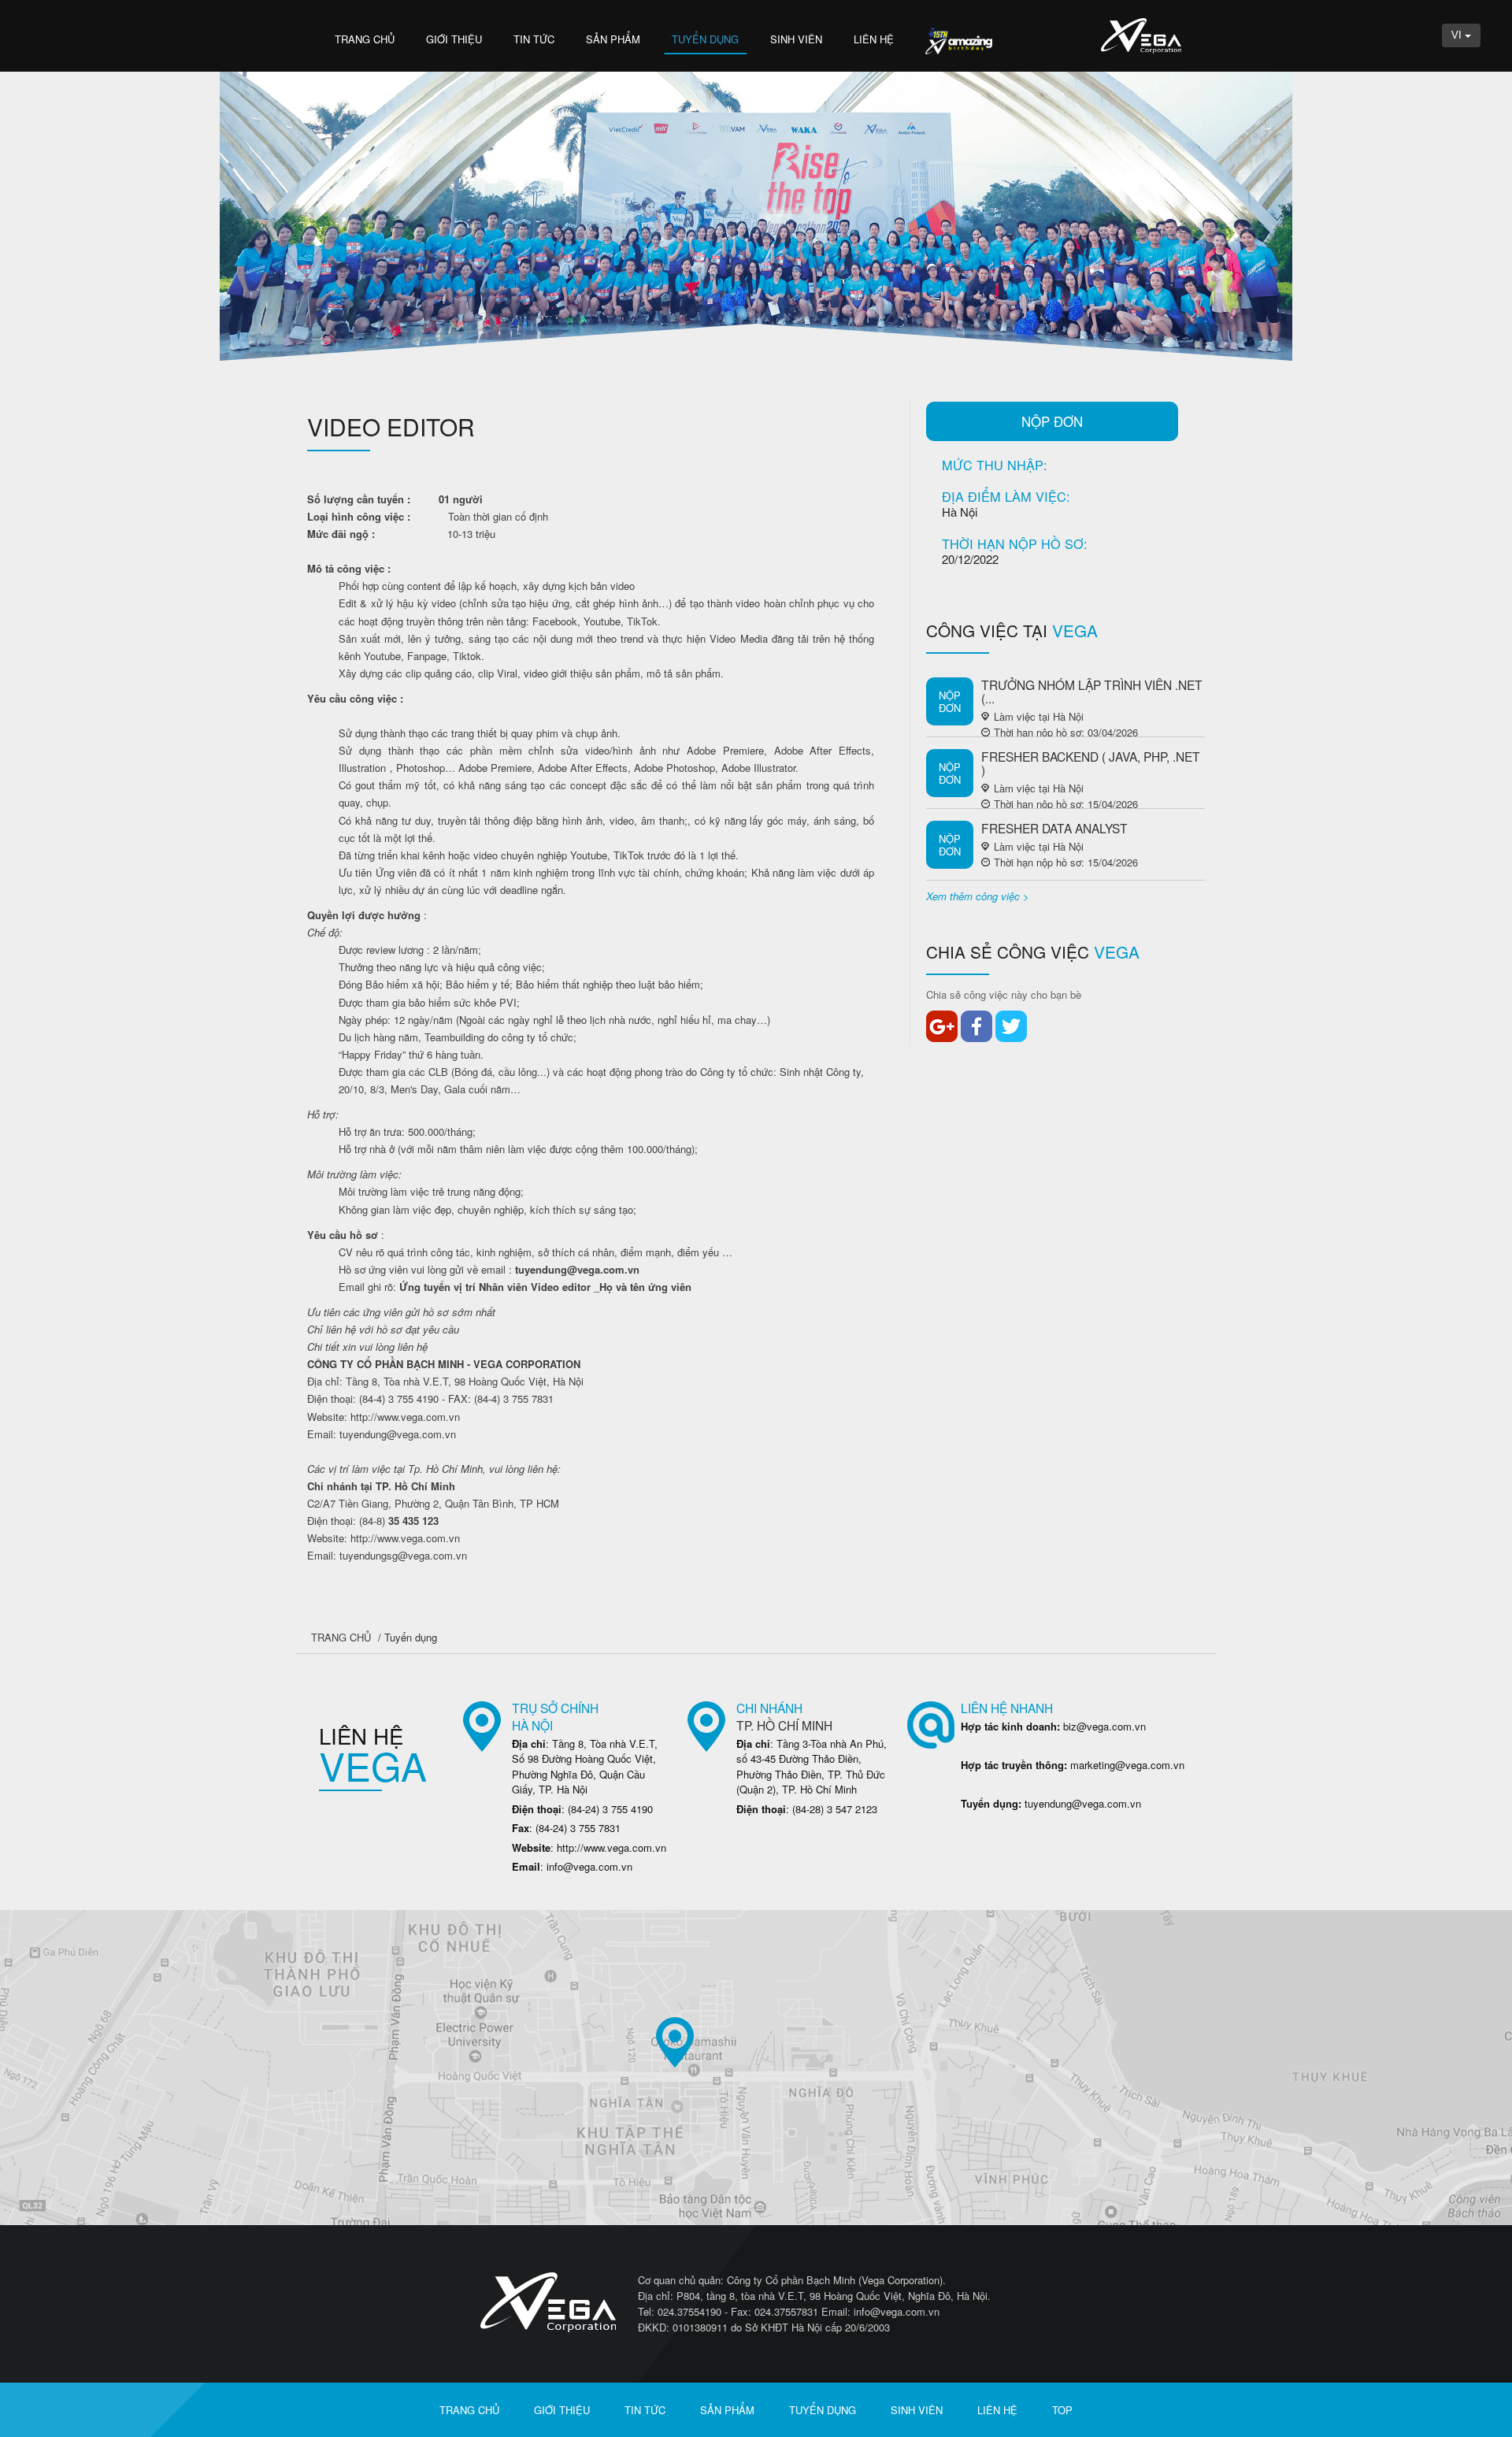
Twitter (1011, 1026)
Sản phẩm (613, 39)
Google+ (942, 1026)
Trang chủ (365, 39)
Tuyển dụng (705, 39)
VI (1458, 35)
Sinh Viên (796, 39)
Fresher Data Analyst (1054, 828)
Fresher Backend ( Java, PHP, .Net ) (1091, 763)
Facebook (976, 1026)
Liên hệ (874, 39)
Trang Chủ (341, 1637)
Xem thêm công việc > (978, 896)
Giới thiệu (454, 39)
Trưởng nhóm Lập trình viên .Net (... (1092, 691)
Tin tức (534, 39)
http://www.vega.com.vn (405, 1417)
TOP (1062, 2410)
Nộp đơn (1052, 421)
